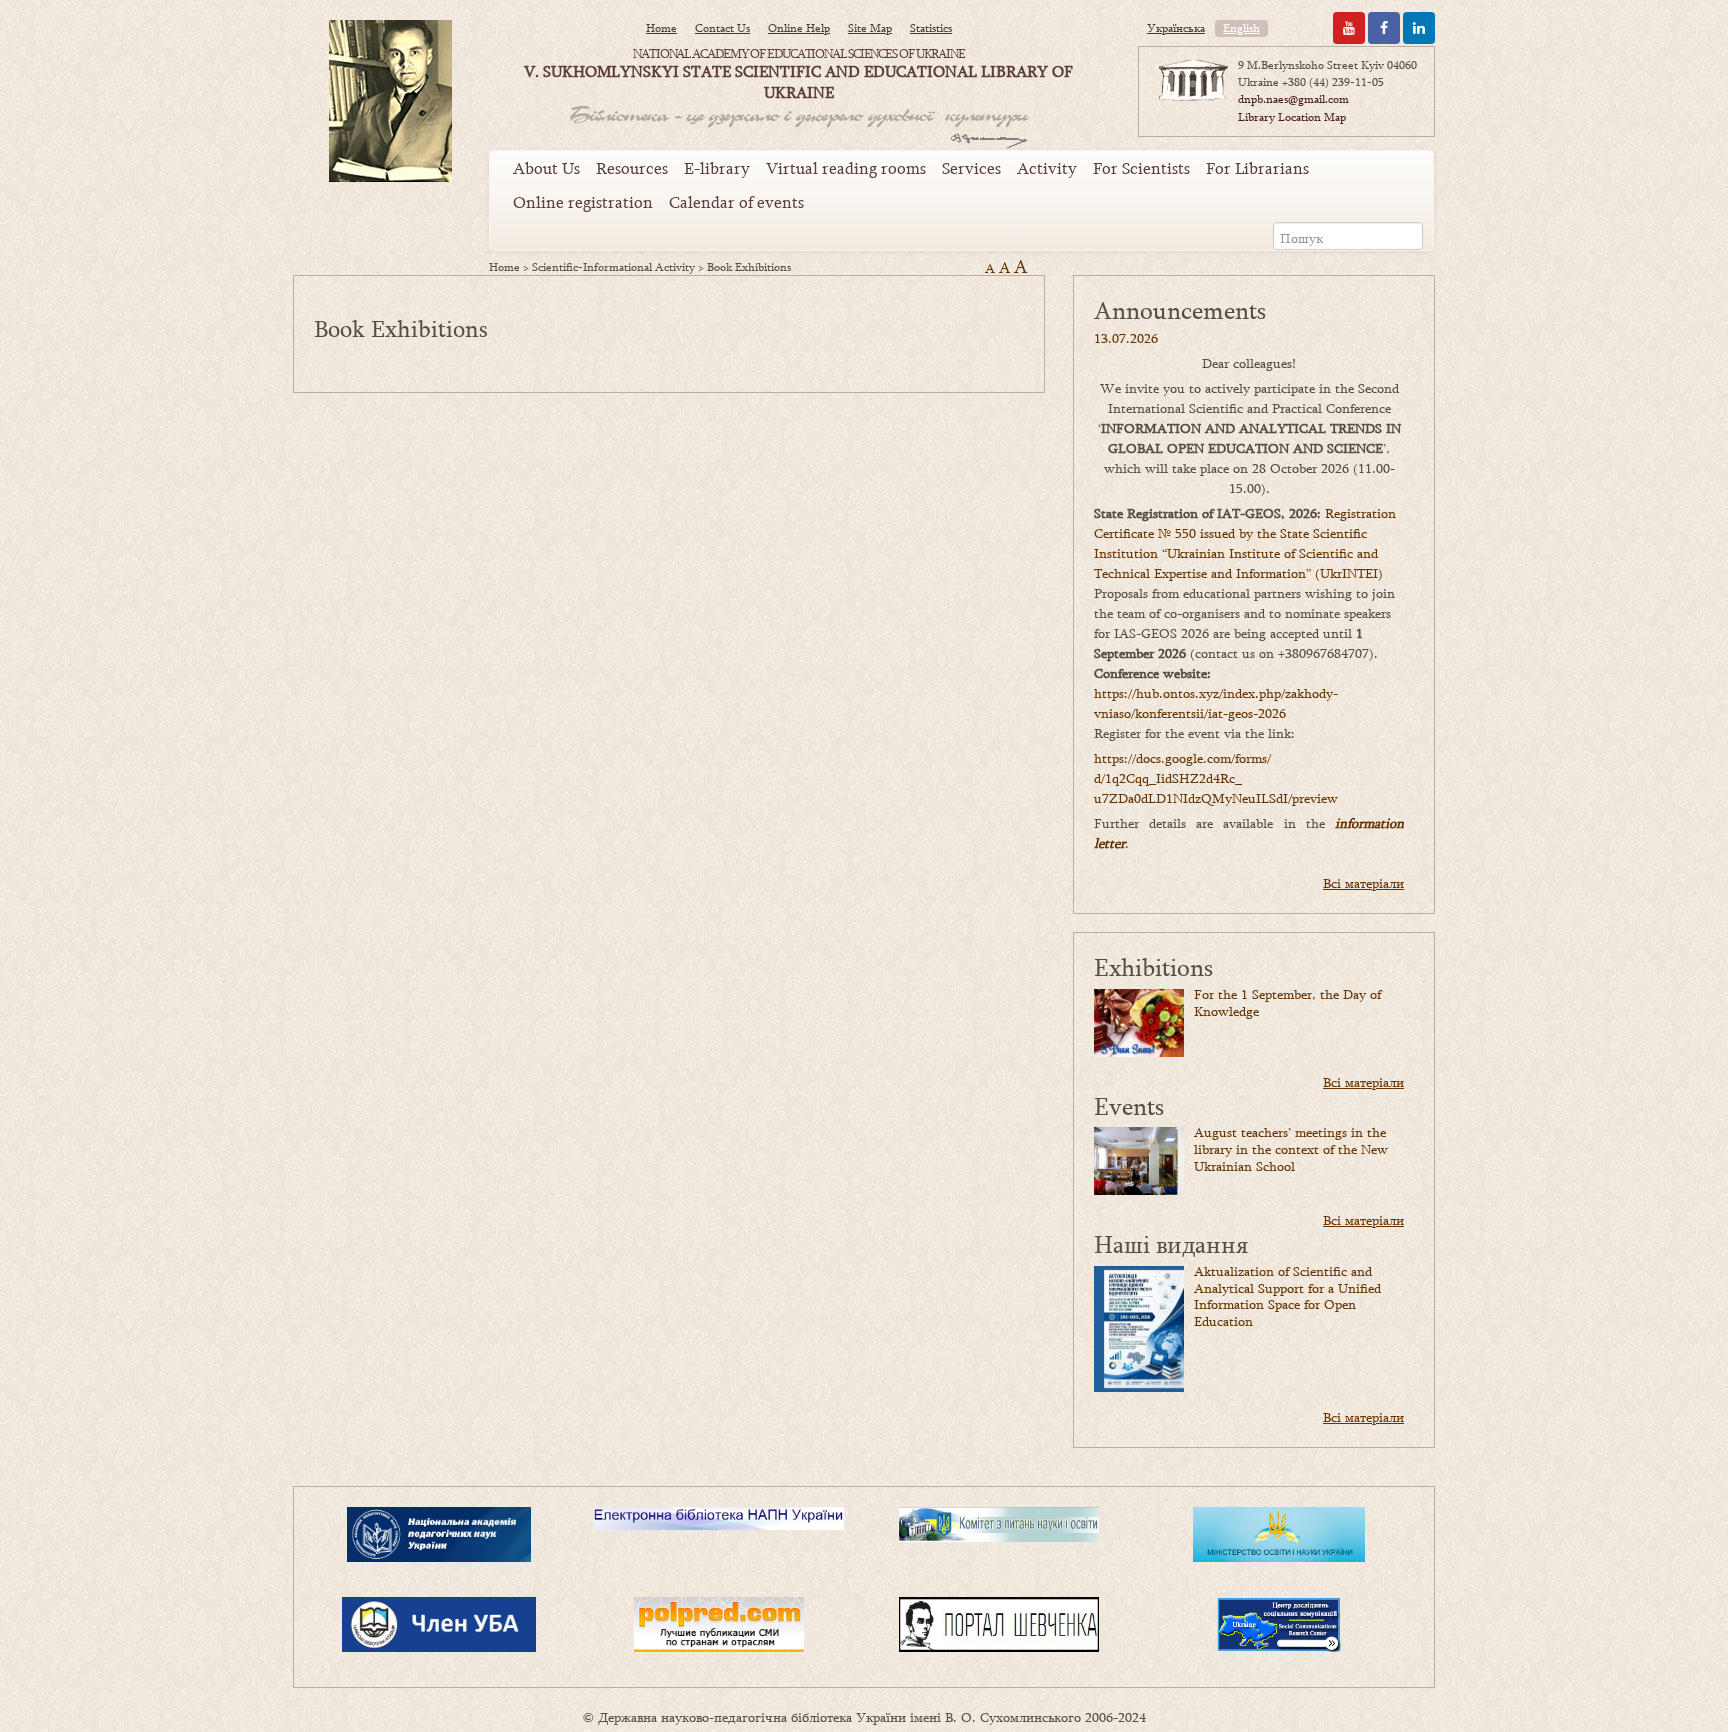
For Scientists (1141, 168)
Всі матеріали (1363, 883)
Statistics (931, 28)
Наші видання (1171, 1243)
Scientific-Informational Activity (613, 267)
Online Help (799, 28)
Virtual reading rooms (846, 168)
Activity (1047, 168)
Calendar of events (736, 202)
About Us (546, 168)
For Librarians (1257, 168)
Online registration (583, 202)
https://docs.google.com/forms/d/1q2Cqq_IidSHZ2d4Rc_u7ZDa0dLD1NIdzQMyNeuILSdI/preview (1216, 778)
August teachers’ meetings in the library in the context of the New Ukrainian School (1291, 1149)
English (1241, 28)
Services (971, 168)
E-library (717, 168)
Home (661, 28)
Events (1129, 1105)
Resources (632, 168)
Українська (1176, 28)
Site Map (870, 28)
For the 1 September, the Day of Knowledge (1287, 1002)
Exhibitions (1153, 966)
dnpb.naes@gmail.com (1293, 99)
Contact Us (722, 28)
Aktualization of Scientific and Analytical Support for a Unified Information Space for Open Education (1287, 1296)
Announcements (1180, 309)
